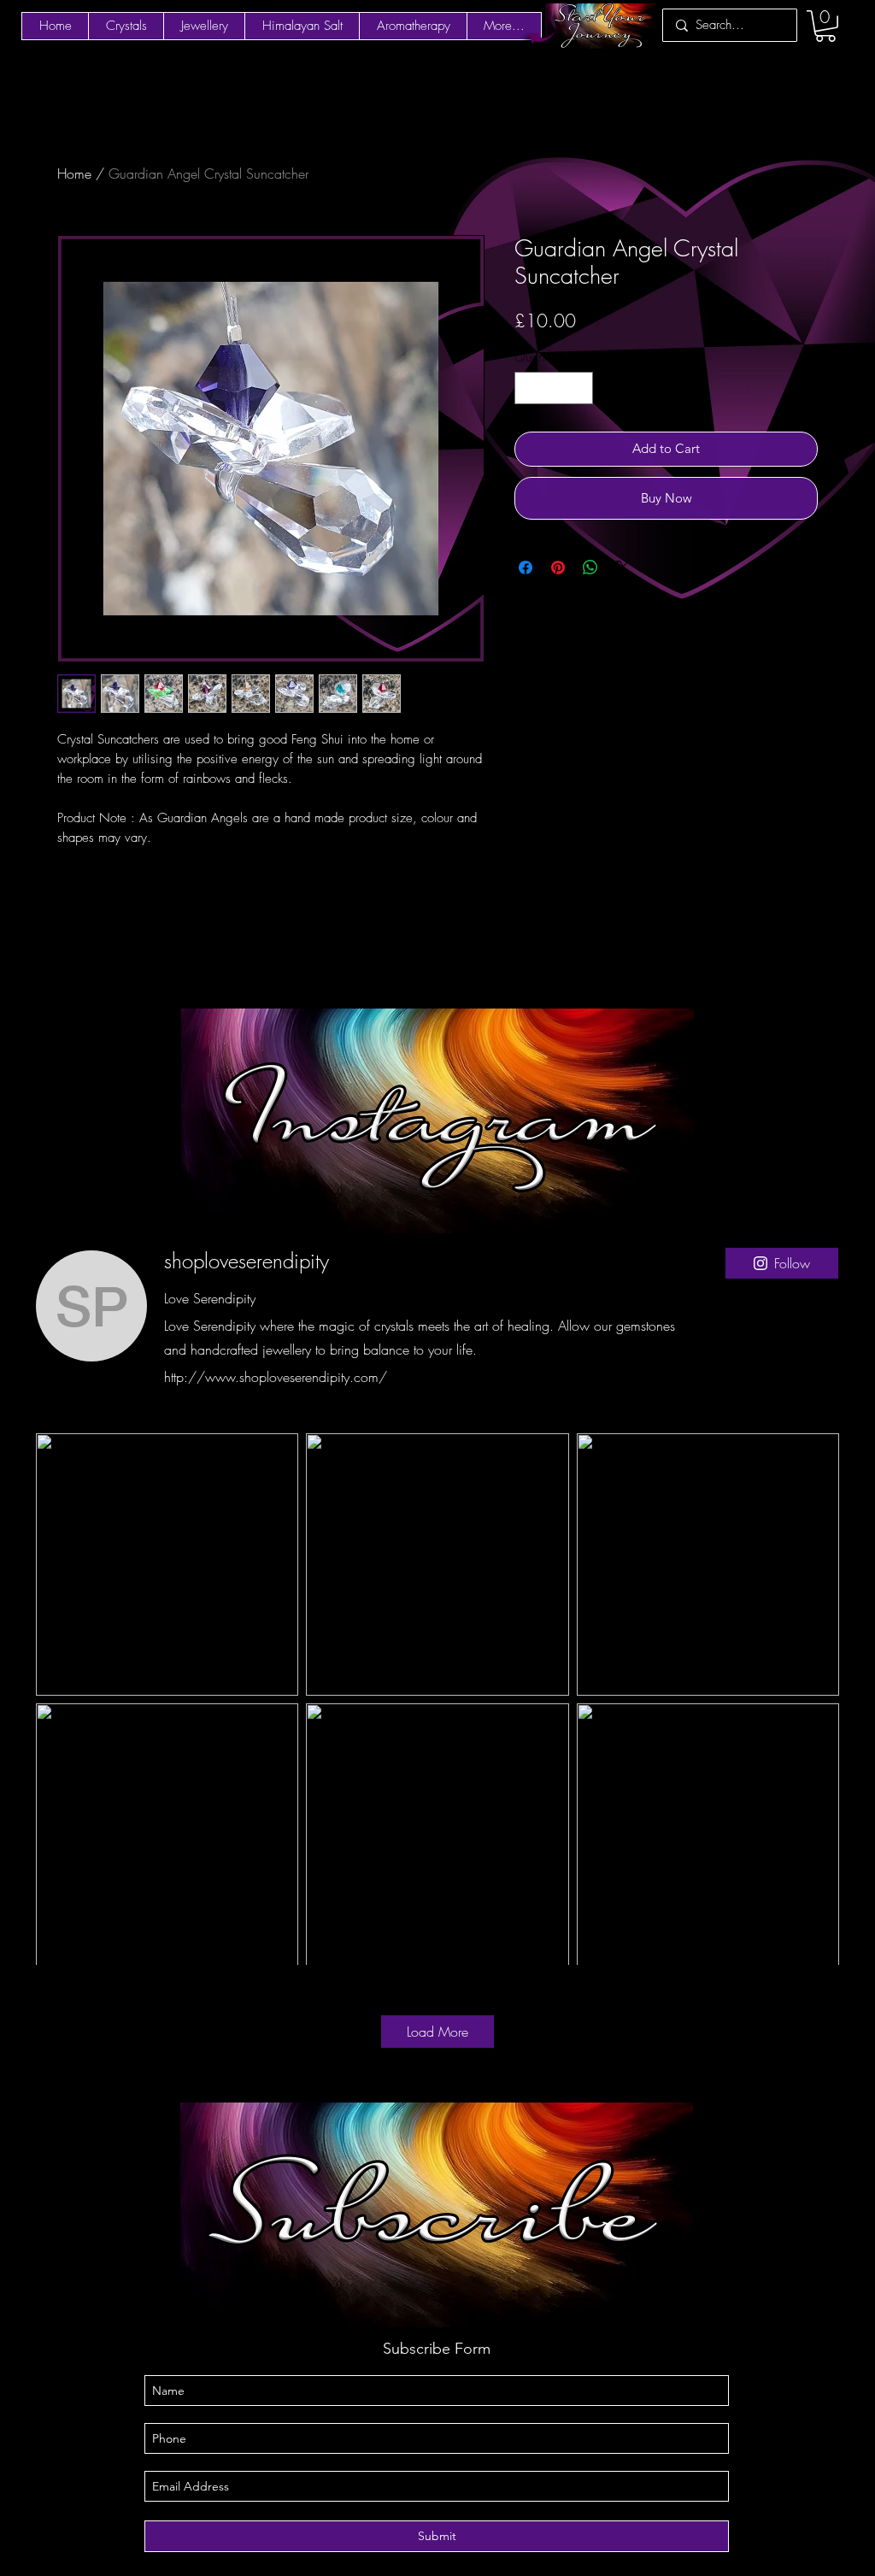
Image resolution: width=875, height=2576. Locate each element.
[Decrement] (529, 388)
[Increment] (580, 388)
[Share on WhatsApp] (590, 568)
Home (74, 173)
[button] (825, 26)
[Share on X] (623, 568)
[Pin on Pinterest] (558, 568)
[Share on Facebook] (526, 568)
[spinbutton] (554, 388)
